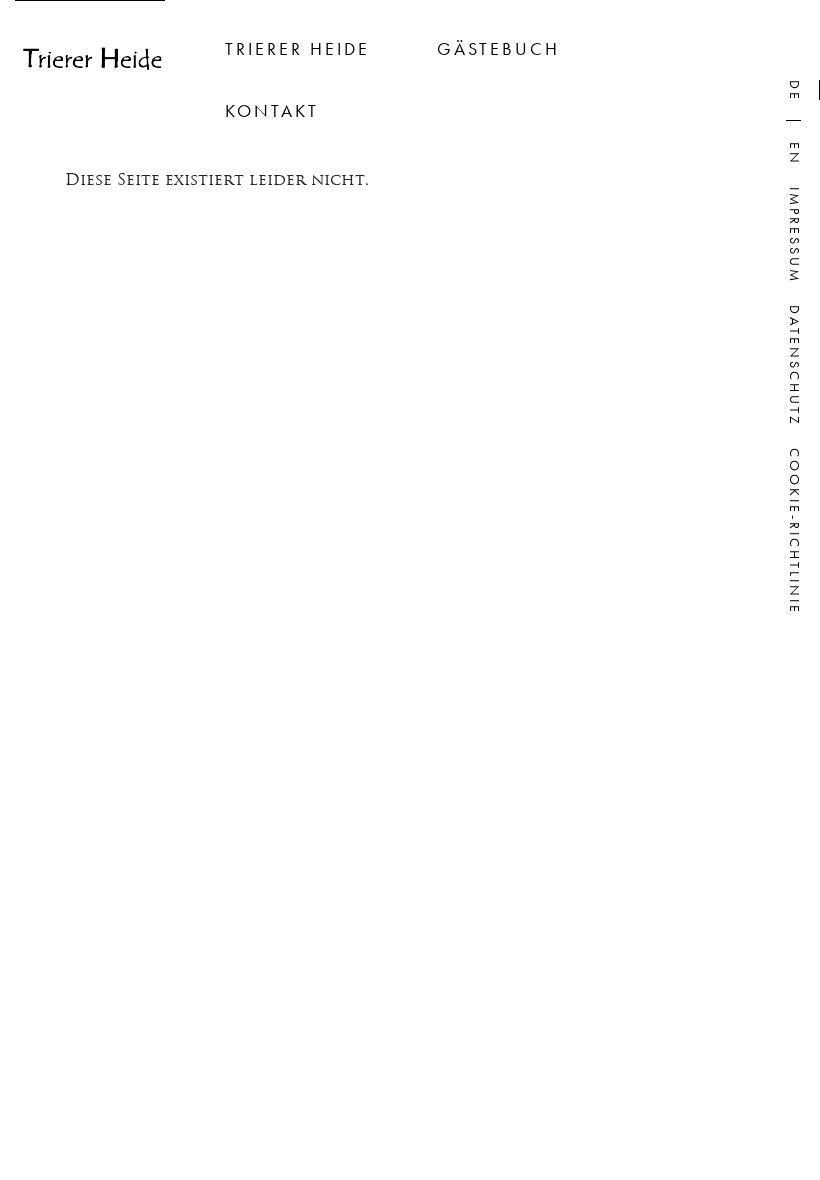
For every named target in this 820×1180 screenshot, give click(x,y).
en (795, 154)
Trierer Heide (297, 48)
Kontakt (272, 110)
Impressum (795, 235)
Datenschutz (795, 366)
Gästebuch (498, 48)
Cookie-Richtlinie (795, 531)
